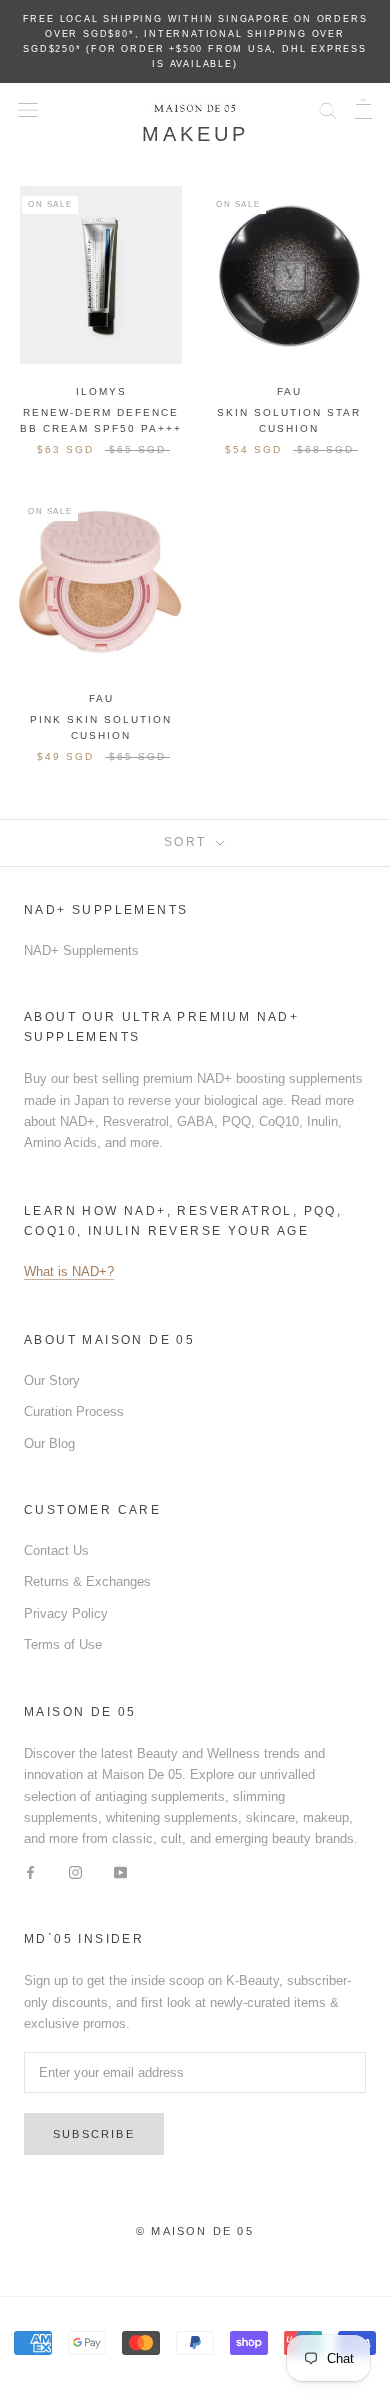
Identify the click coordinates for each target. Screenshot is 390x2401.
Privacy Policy (66, 1613)
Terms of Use (63, 1644)
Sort (188, 842)
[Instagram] (75, 1871)
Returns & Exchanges (87, 1581)
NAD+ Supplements (81, 950)
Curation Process (74, 1411)
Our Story (52, 1380)
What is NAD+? (69, 1271)
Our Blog (49, 1443)
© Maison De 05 (195, 2231)
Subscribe (94, 2134)
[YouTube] (120, 1871)
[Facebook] (30, 1871)
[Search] (328, 108)
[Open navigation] (28, 108)
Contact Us (56, 1550)
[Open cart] (363, 108)
